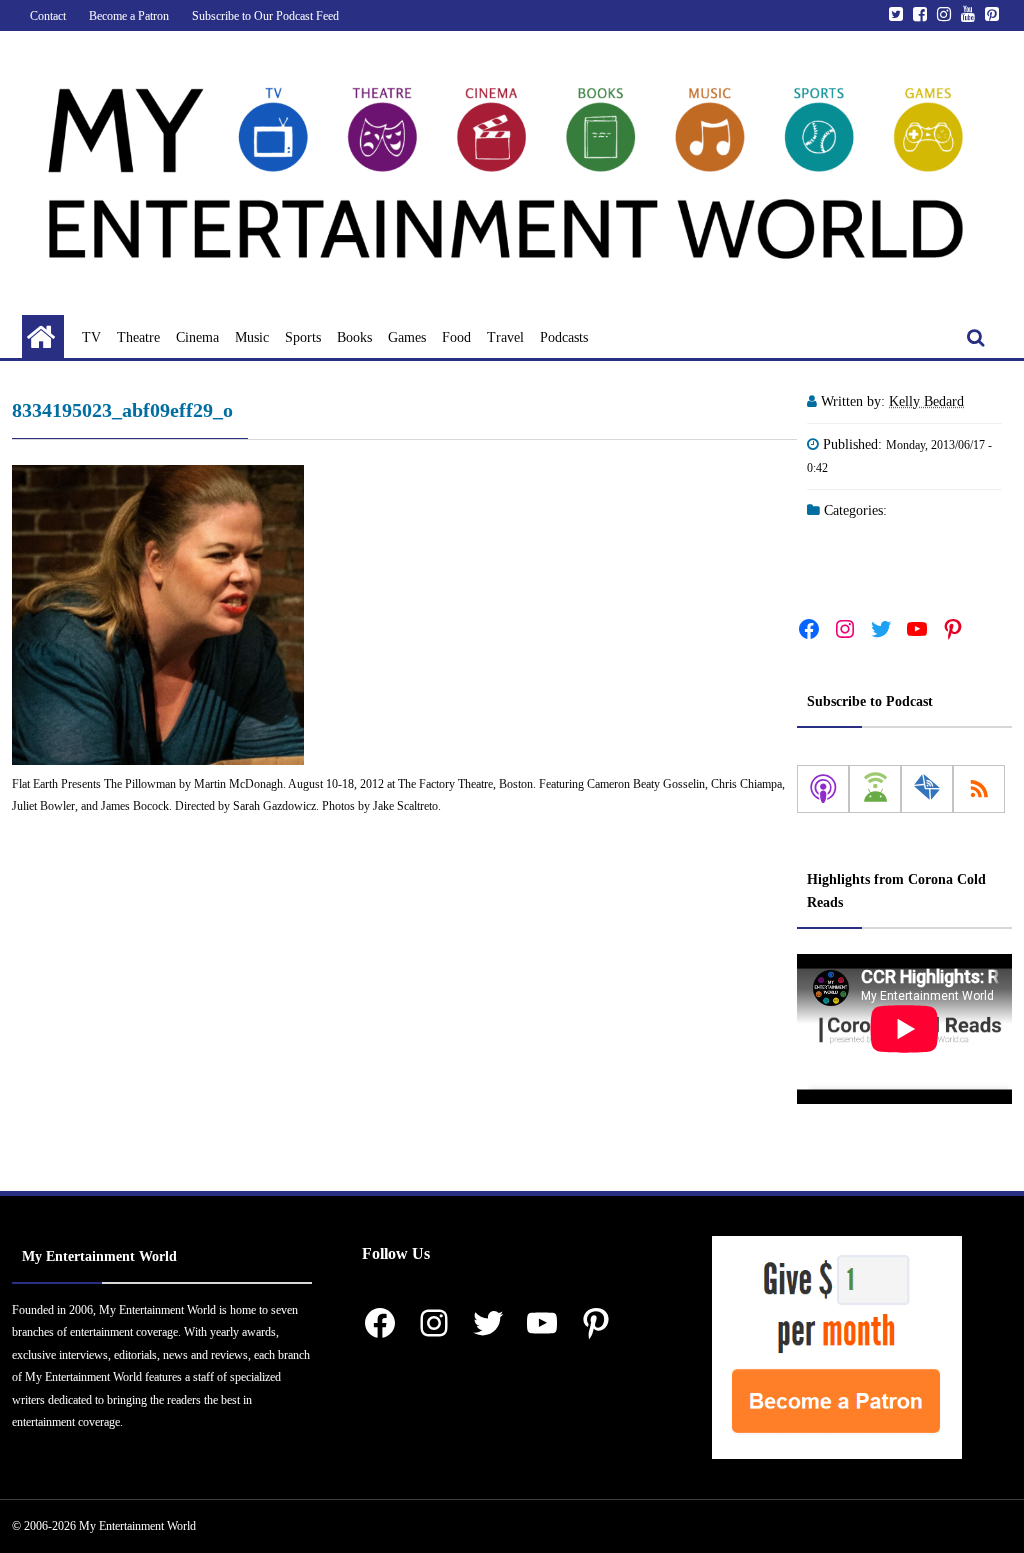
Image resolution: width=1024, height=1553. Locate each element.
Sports (303, 337)
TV (91, 337)
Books (354, 337)
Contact (48, 16)
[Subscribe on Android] (875, 789)
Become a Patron (129, 16)
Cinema (197, 337)
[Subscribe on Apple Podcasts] (823, 789)
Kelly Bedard (926, 401)
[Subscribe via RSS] (979, 789)
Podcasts (564, 337)
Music (252, 337)
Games (407, 337)
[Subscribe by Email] (927, 789)
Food (456, 337)
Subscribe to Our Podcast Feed (265, 16)
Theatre (138, 337)
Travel (505, 337)
